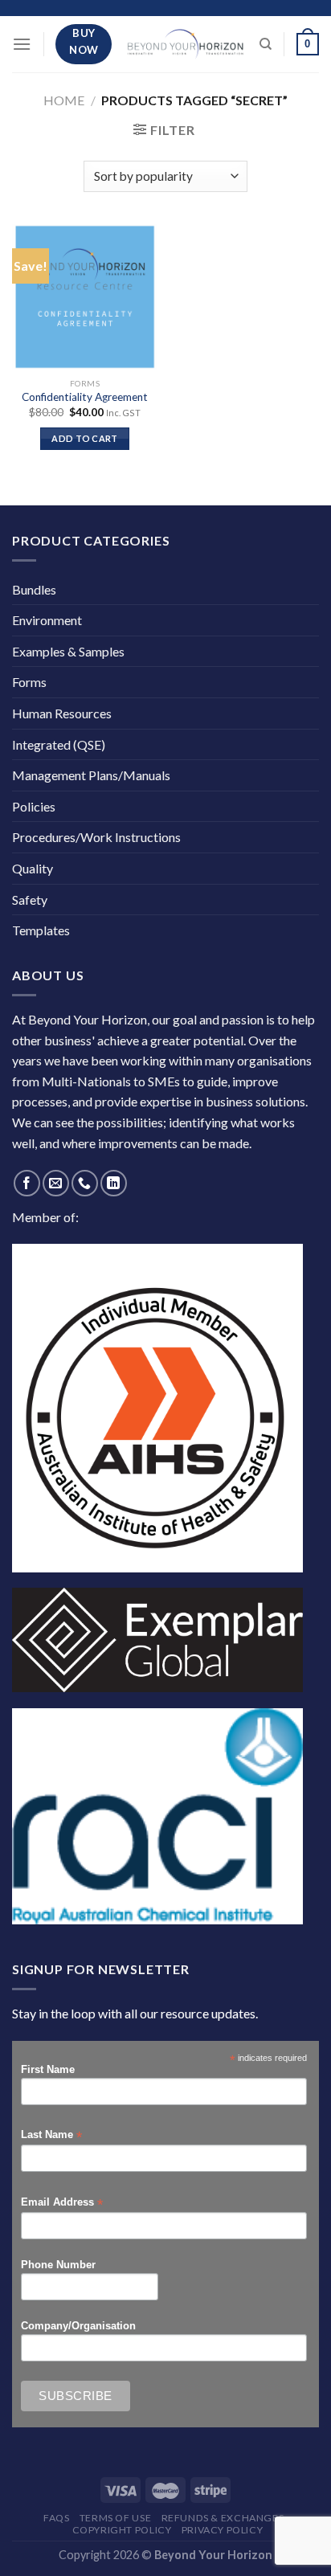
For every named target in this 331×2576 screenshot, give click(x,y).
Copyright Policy (122, 2530)
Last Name (51, 2135)
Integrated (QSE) (59, 744)
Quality (33, 868)
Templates (41, 930)
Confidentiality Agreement (85, 397)
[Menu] (22, 44)
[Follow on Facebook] (27, 1183)
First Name (48, 2070)
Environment (47, 620)
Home (64, 100)
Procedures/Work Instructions (96, 837)
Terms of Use (115, 2518)
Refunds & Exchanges (223, 2518)
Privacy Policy (223, 2530)
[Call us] (85, 1183)
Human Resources (62, 713)
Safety (30, 900)
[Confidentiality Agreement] (85, 297)
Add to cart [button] (85, 438)
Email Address (62, 2203)
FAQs (56, 2518)
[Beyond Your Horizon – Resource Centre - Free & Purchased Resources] (186, 44)
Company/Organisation (78, 2326)
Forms (29, 682)
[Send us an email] (56, 1183)
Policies (34, 806)
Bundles (34, 589)
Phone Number (58, 2265)
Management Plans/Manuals (91, 775)
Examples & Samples (68, 651)
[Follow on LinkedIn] (114, 1183)
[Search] (266, 44)
